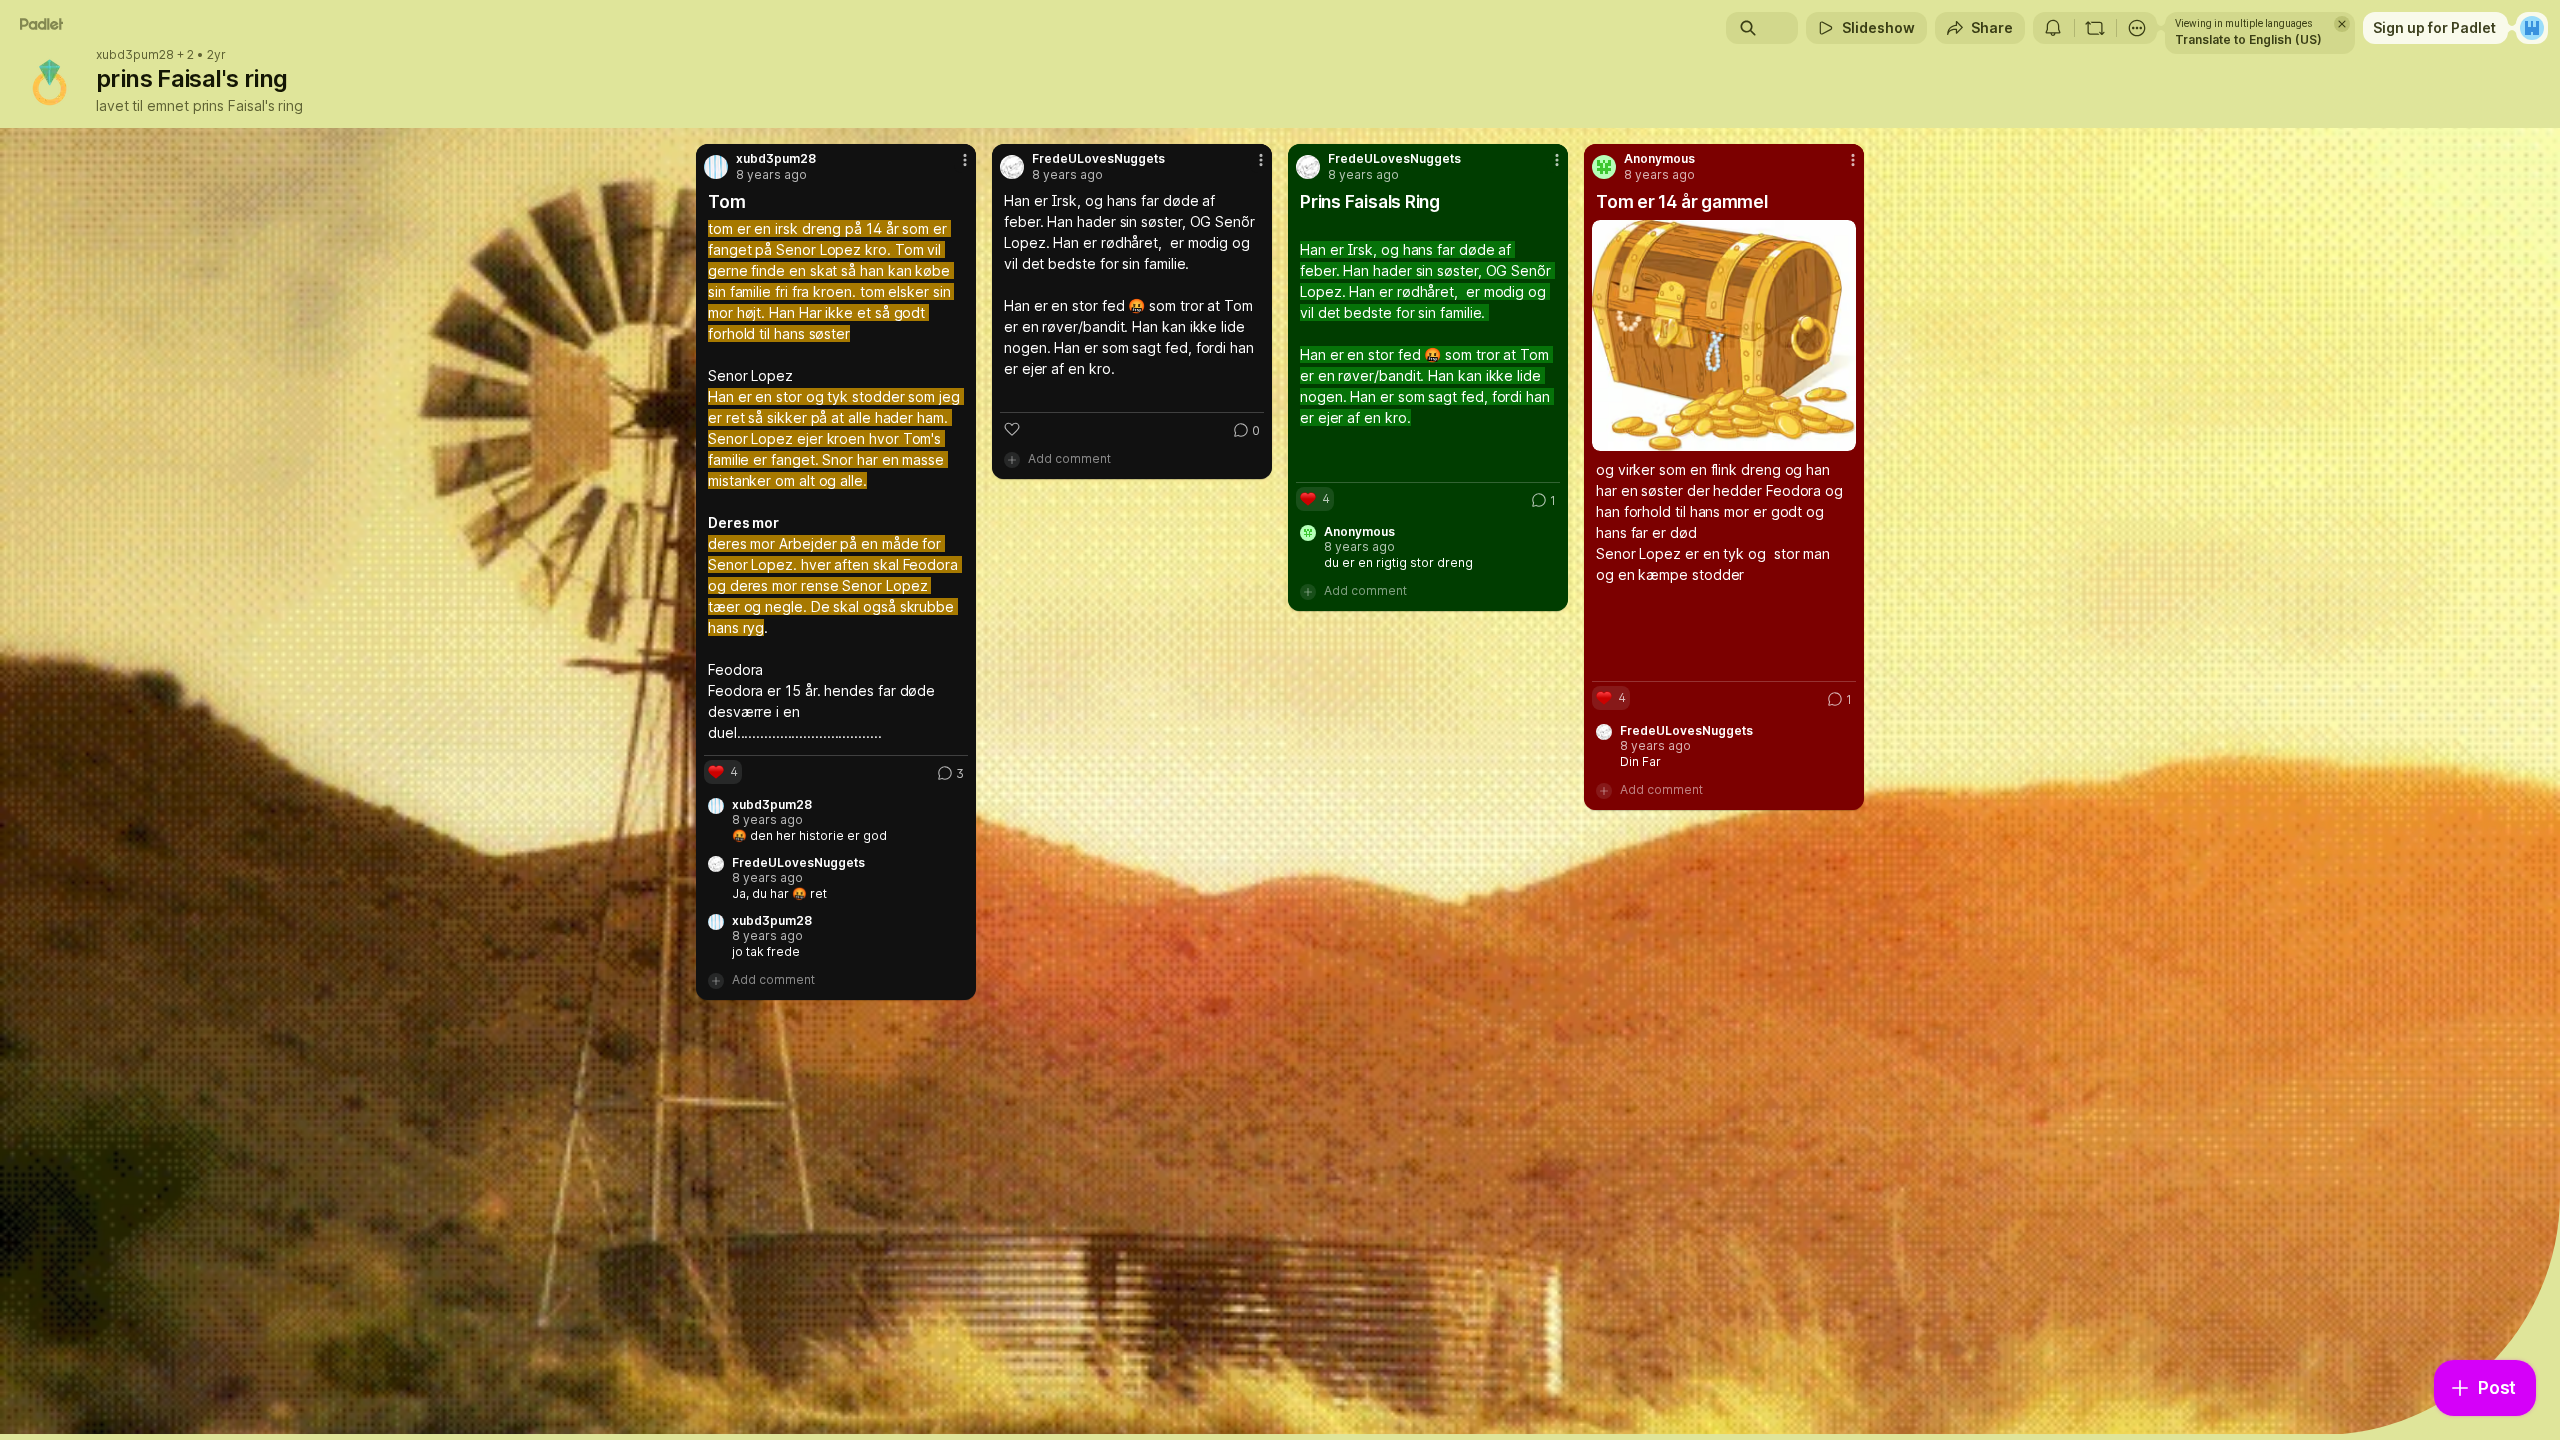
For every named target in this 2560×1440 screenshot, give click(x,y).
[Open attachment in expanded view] (1724, 335)
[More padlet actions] (2137, 28)
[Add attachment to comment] (716, 980)
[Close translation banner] (2342, 24)
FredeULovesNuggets (798, 863)
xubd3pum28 (135, 55)
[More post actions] (965, 160)
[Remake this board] (2095, 28)
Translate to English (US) (2248, 39)
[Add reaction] (1012, 429)
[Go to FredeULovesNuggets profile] (1012, 167)
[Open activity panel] (2053, 28)
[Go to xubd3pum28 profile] (716, 167)
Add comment (773, 979)
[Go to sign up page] (2532, 28)
